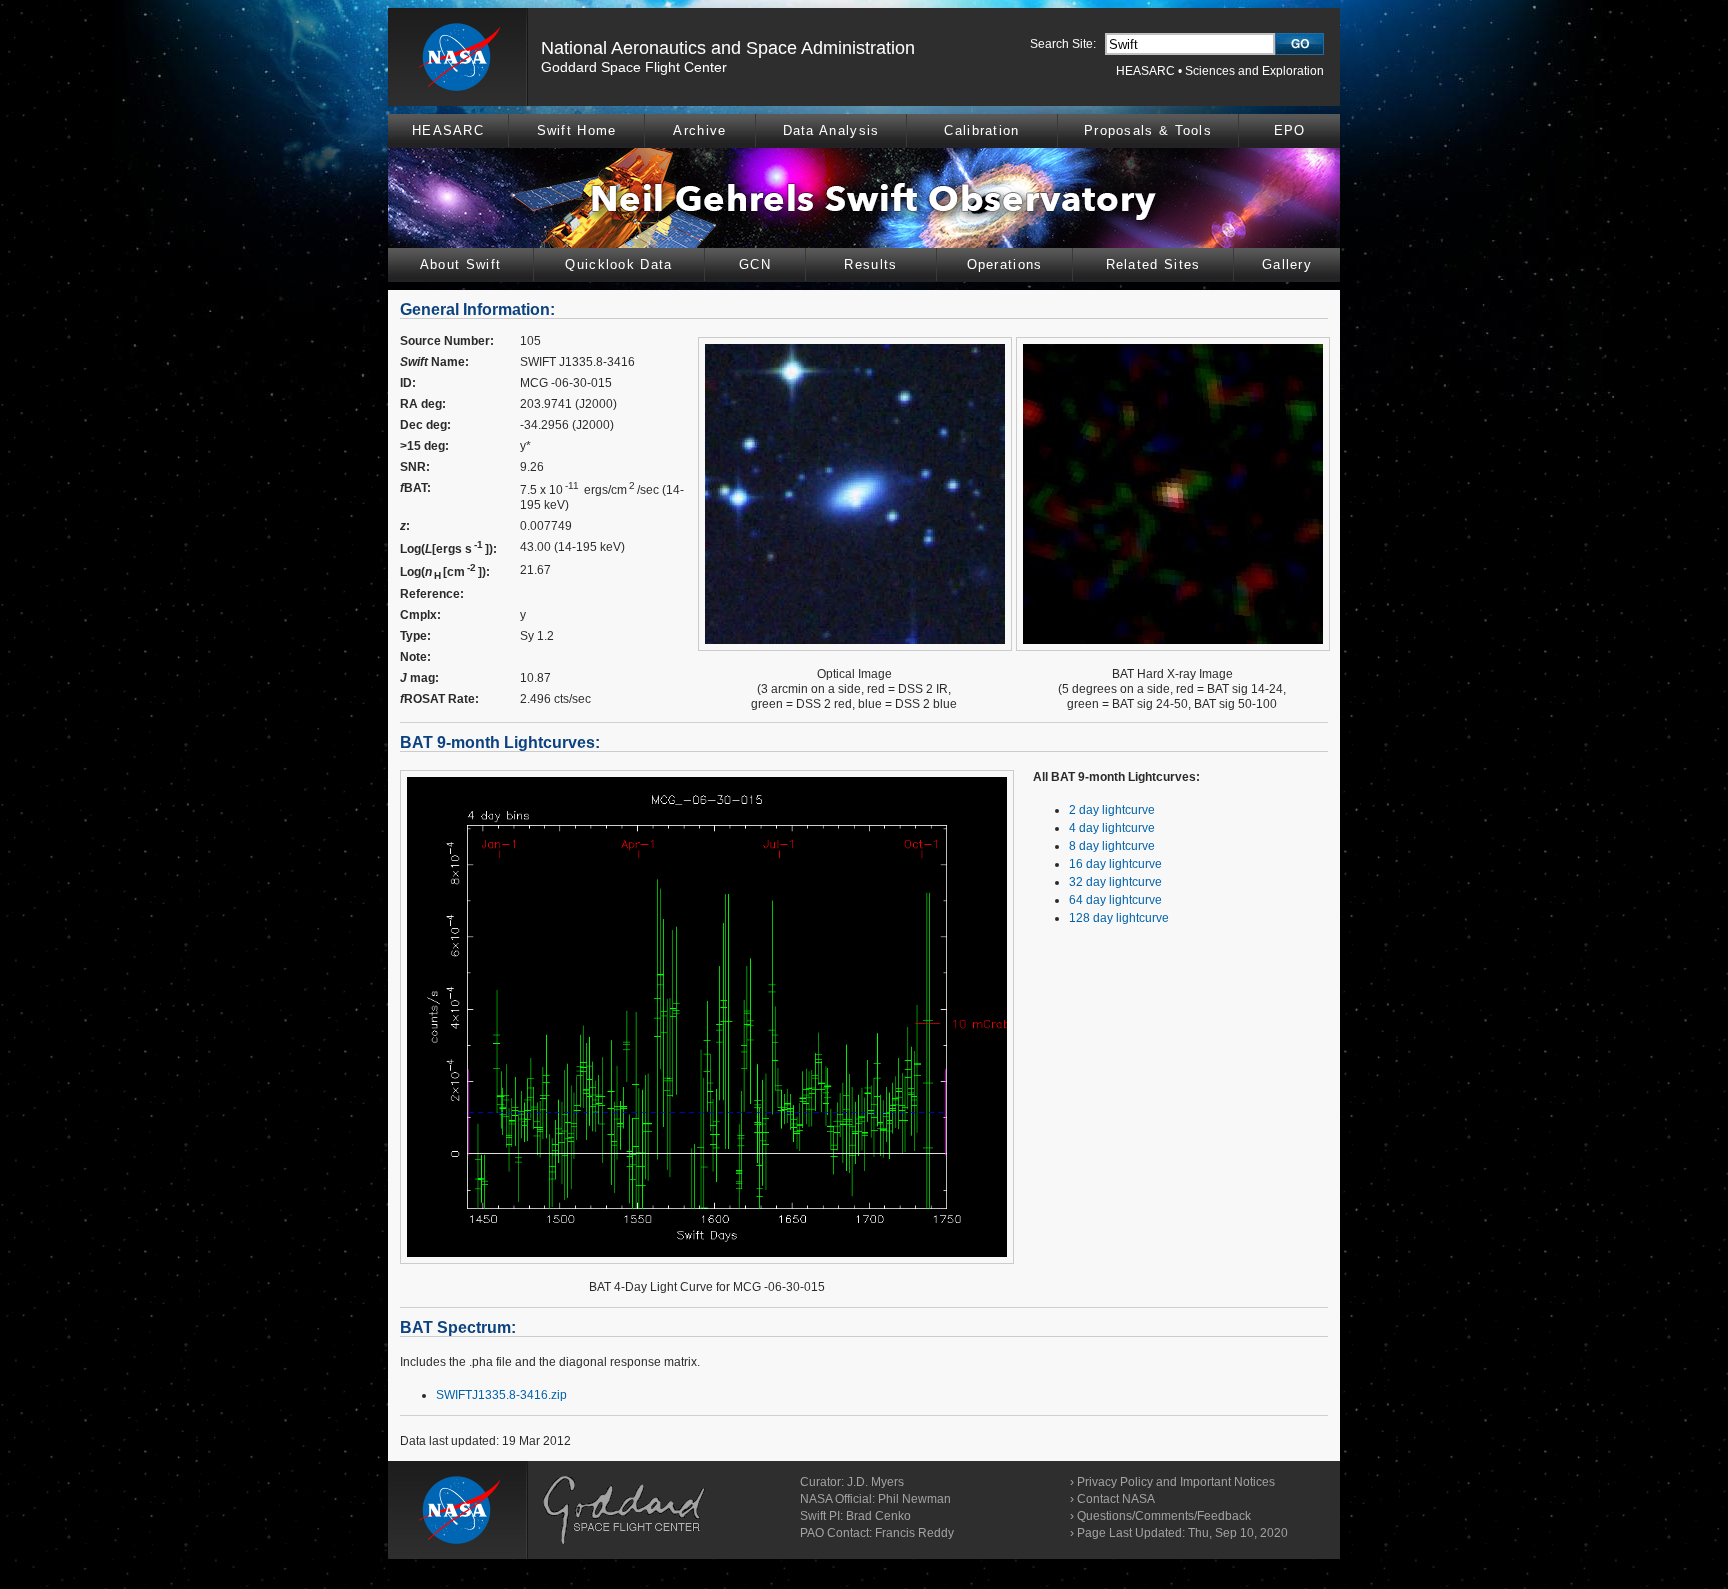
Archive (699, 130)
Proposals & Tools (1148, 130)
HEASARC (1145, 71)
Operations (1005, 264)
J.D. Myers (875, 1482)
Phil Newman (914, 1499)
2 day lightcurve (1112, 810)
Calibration (981, 130)
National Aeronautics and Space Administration (728, 48)
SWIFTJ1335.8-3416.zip (501, 1395)
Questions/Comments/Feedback (1164, 1516)
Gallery (1287, 264)
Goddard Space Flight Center (634, 67)
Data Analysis (831, 130)
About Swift (460, 264)
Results (870, 264)
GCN (755, 264)
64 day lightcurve (1115, 900)
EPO (1290, 130)
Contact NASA (1116, 1499)
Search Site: (1063, 44)
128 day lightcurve (1119, 918)
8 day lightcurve (1112, 846)
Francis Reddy (914, 1533)
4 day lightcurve (1112, 828)
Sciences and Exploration (1254, 71)
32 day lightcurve (1115, 882)
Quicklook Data (618, 264)
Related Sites (1153, 264)
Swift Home (577, 130)
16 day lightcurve (1115, 864)
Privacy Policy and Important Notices (1176, 1482)
